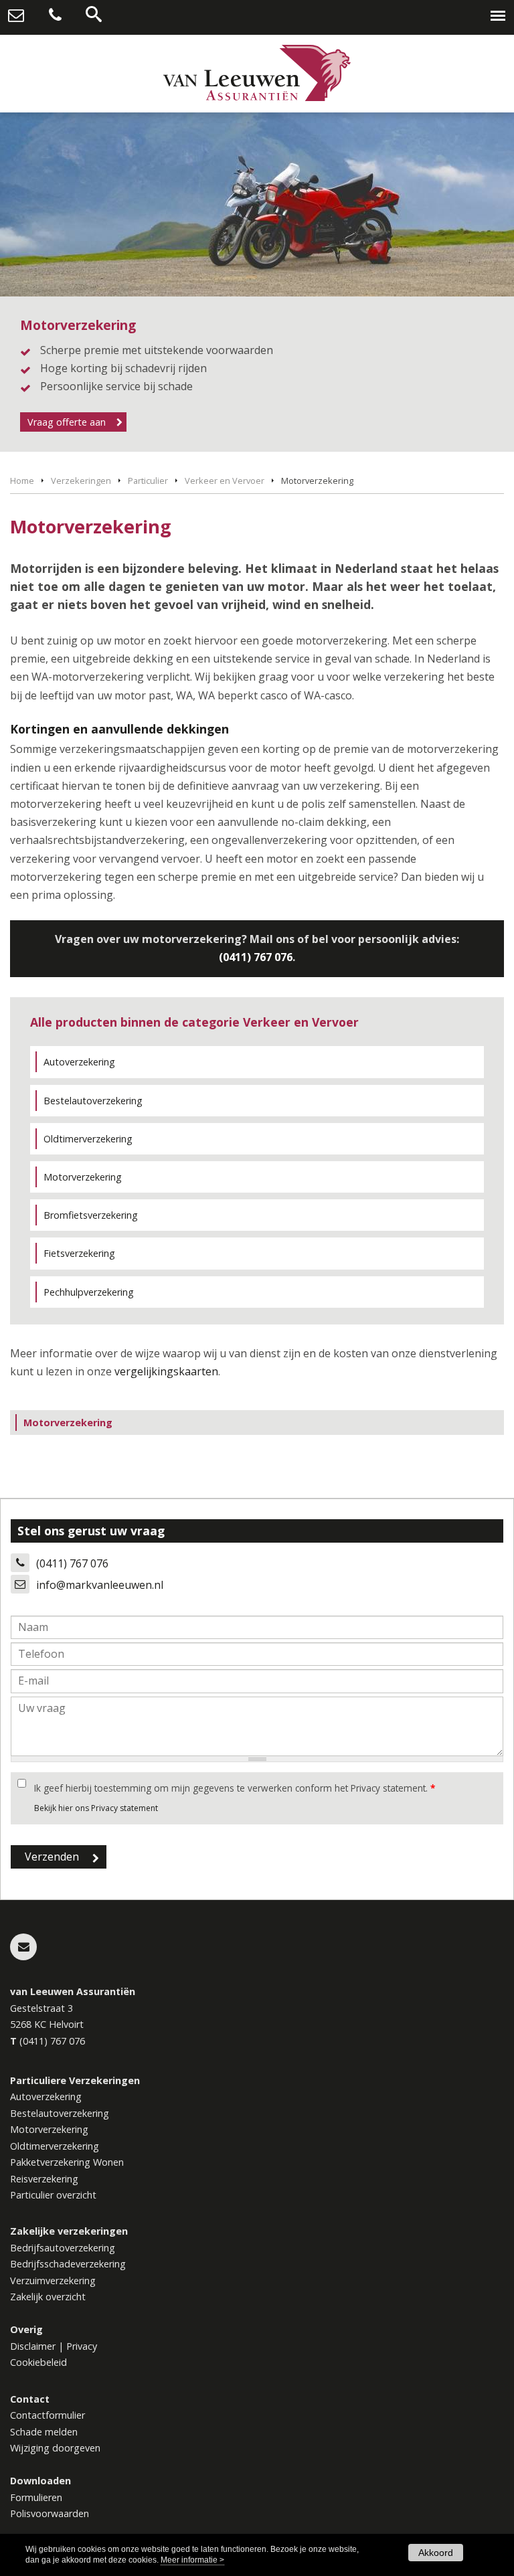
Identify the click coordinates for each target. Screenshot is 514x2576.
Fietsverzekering (79, 1253)
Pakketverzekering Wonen (67, 2162)
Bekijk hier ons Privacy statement (96, 1808)
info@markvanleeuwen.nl (100, 1585)
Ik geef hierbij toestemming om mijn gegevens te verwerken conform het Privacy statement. (235, 1788)
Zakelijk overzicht (48, 2297)
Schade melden (44, 2432)
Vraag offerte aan (67, 422)
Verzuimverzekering (53, 2281)
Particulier (148, 481)
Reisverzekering (44, 2179)
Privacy (82, 2346)
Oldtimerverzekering (88, 1139)
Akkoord (436, 2553)
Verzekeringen (81, 481)
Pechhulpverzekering (89, 1292)
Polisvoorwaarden (50, 2513)
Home (22, 481)
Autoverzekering (79, 1062)
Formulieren (36, 2497)
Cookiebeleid (38, 2362)
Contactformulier (48, 2415)
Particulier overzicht (53, 2195)
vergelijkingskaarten (166, 1371)
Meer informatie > (192, 2560)
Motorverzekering (83, 1177)
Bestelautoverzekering (93, 1101)
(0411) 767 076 (256, 957)
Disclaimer (33, 2346)
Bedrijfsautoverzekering (63, 2248)
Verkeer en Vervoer (225, 481)
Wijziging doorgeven (55, 2448)
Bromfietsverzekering (91, 1215)
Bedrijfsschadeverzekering (68, 2264)
